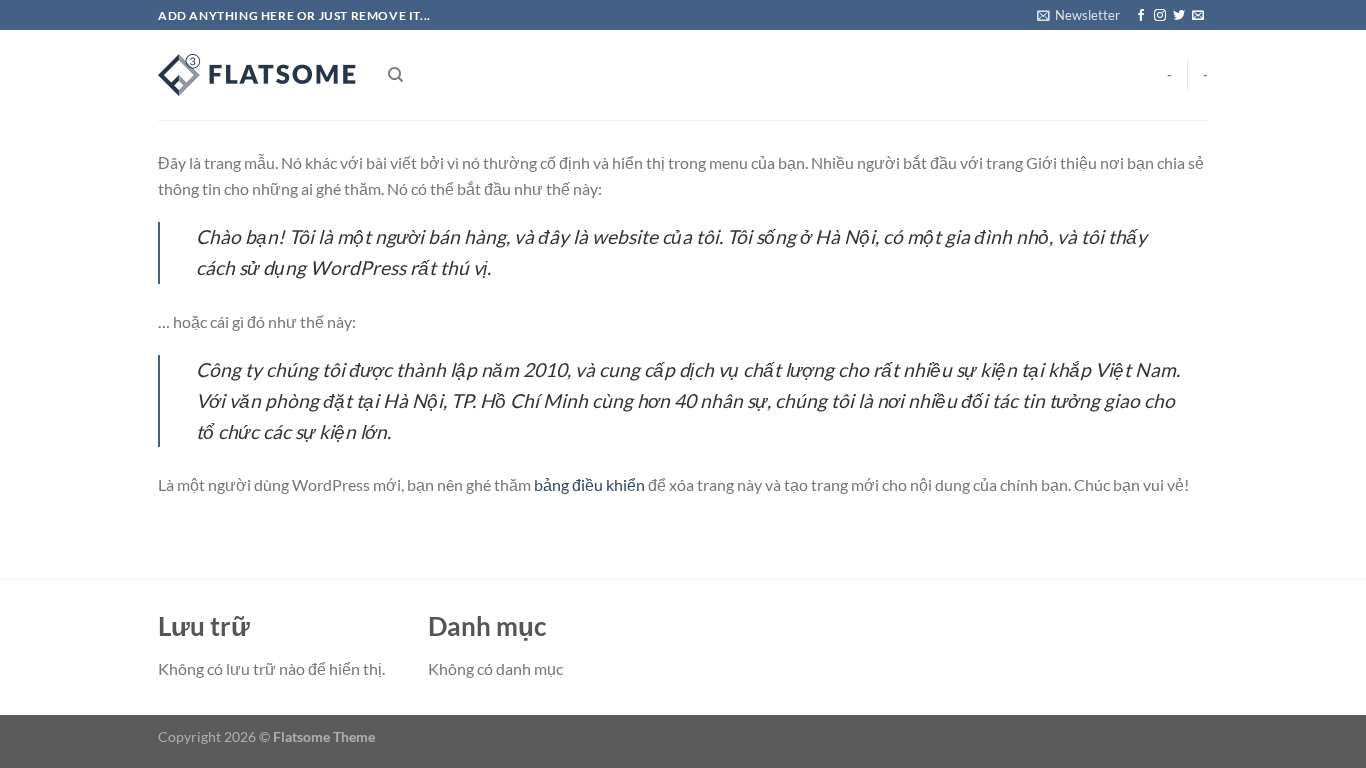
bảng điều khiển (589, 484)
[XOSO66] (258, 75)
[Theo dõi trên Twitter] (1179, 16)
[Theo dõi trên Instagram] (1160, 16)
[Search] (395, 75)
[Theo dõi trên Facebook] (1141, 16)
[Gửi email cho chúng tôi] (1198, 16)
